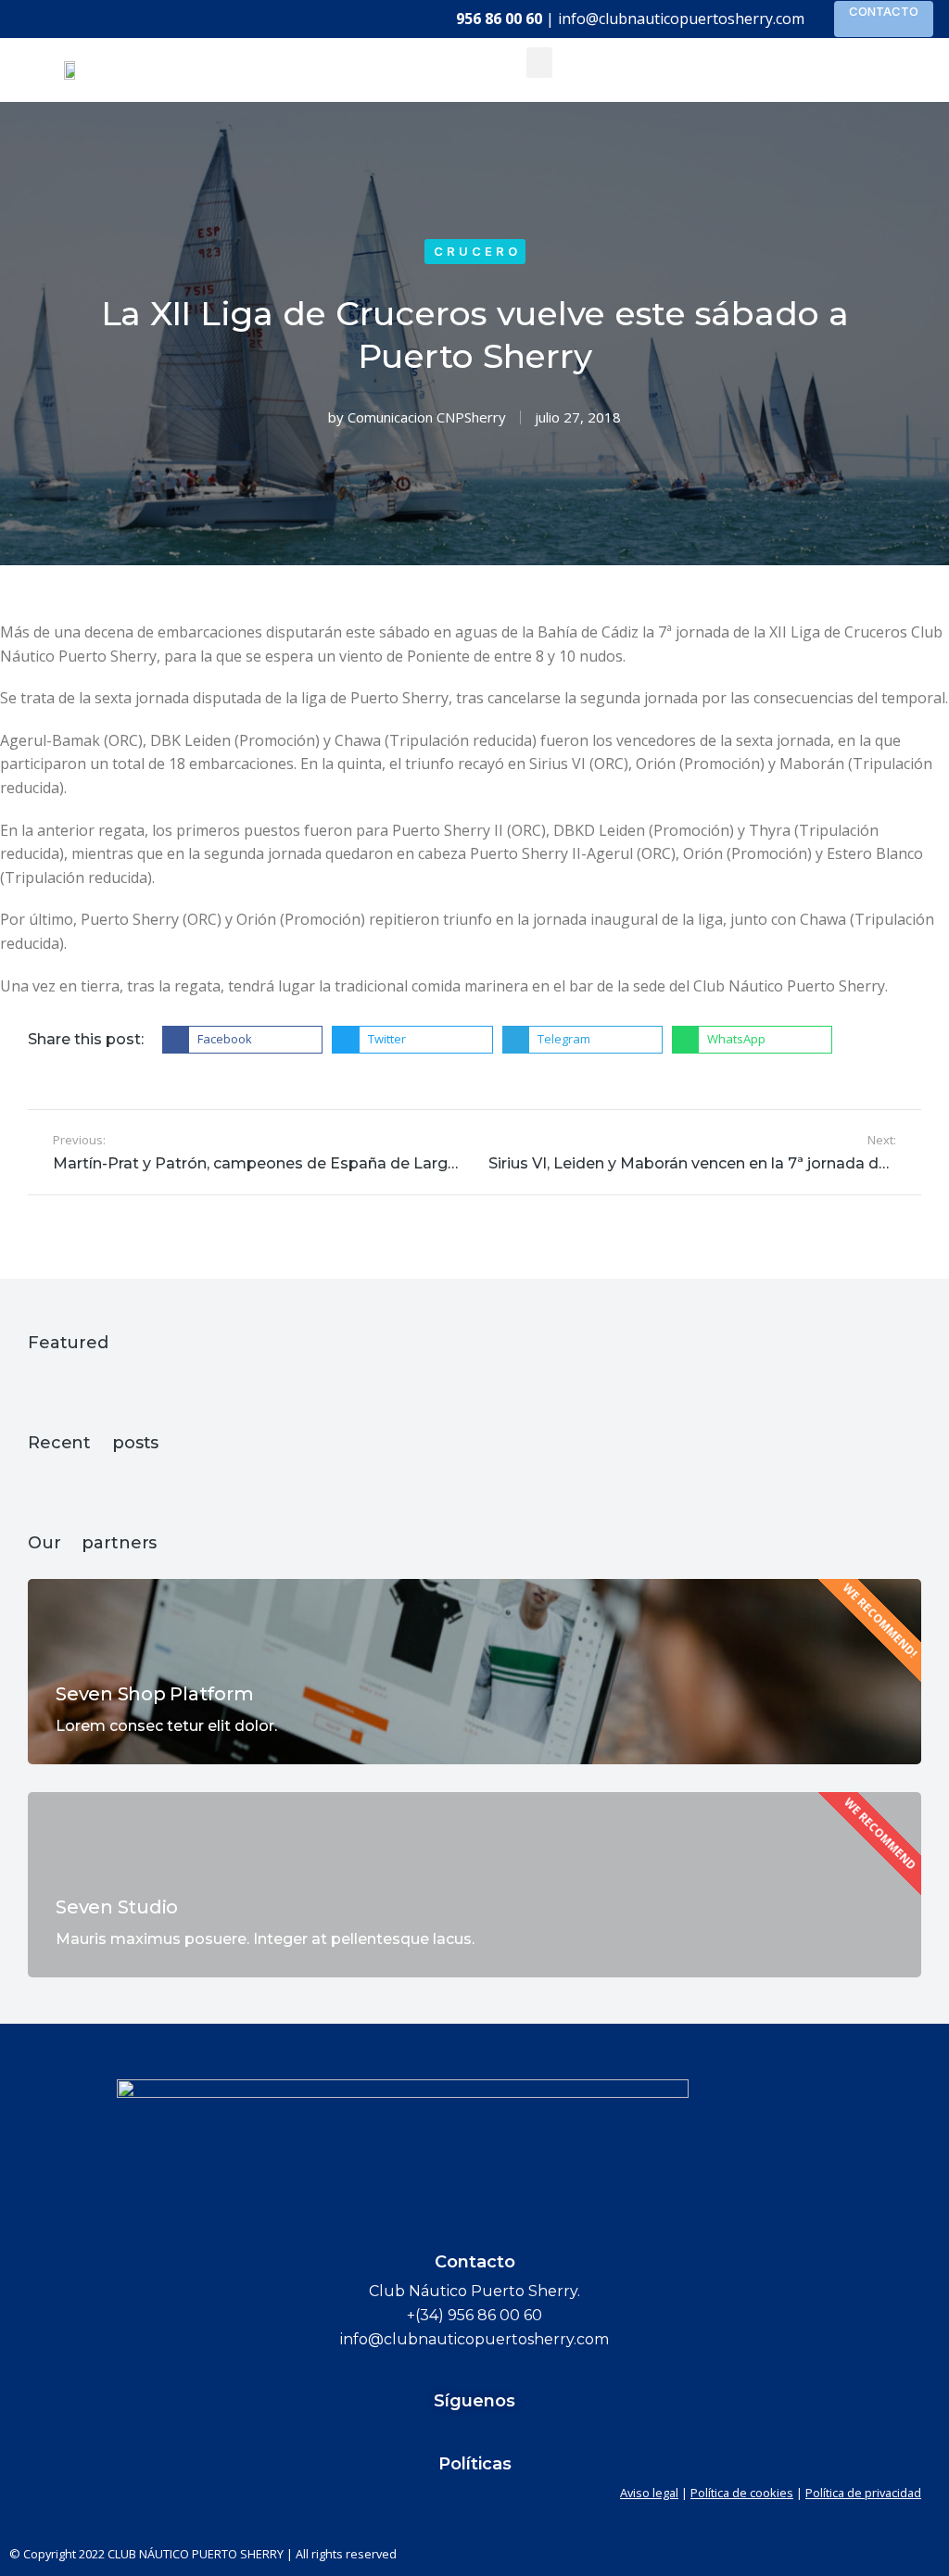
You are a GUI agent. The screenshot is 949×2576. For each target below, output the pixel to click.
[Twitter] (474, 2434)
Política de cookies (742, 2493)
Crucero (477, 251)
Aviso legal (649, 2493)
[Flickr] (439, 2434)
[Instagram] (545, 2434)
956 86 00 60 (499, 19)
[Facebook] (404, 2434)
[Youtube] (510, 2434)
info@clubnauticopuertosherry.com (681, 19)
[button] (539, 63)
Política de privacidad (863, 2493)
